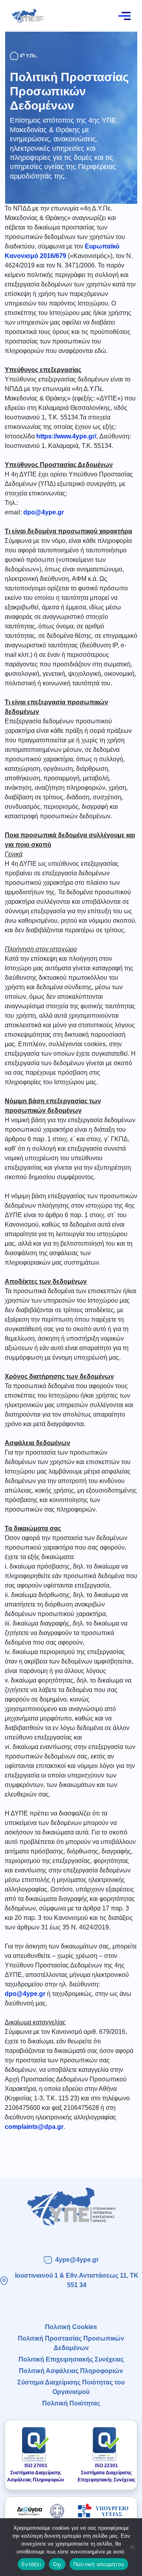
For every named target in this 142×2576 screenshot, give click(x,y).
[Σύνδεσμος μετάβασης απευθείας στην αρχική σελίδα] (71, 2207)
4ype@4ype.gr (77, 2260)
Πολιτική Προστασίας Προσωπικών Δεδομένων (69, 91)
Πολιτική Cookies (71, 2327)
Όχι (57, 2564)
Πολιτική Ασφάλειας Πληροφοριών (71, 2371)
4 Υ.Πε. (28, 56)
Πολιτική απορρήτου (99, 2564)
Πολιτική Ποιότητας (71, 2403)
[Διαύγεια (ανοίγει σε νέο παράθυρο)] (39, 2511)
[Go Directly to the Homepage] (28, 15)
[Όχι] (132, 2547)
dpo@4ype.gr (44, 512)
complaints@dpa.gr (34, 2127)
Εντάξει (31, 2564)
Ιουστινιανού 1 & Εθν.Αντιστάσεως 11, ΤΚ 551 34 (77, 2280)
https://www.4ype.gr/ (66, 436)
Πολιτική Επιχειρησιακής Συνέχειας (71, 2359)
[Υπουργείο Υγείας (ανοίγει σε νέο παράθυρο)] (103, 2511)
